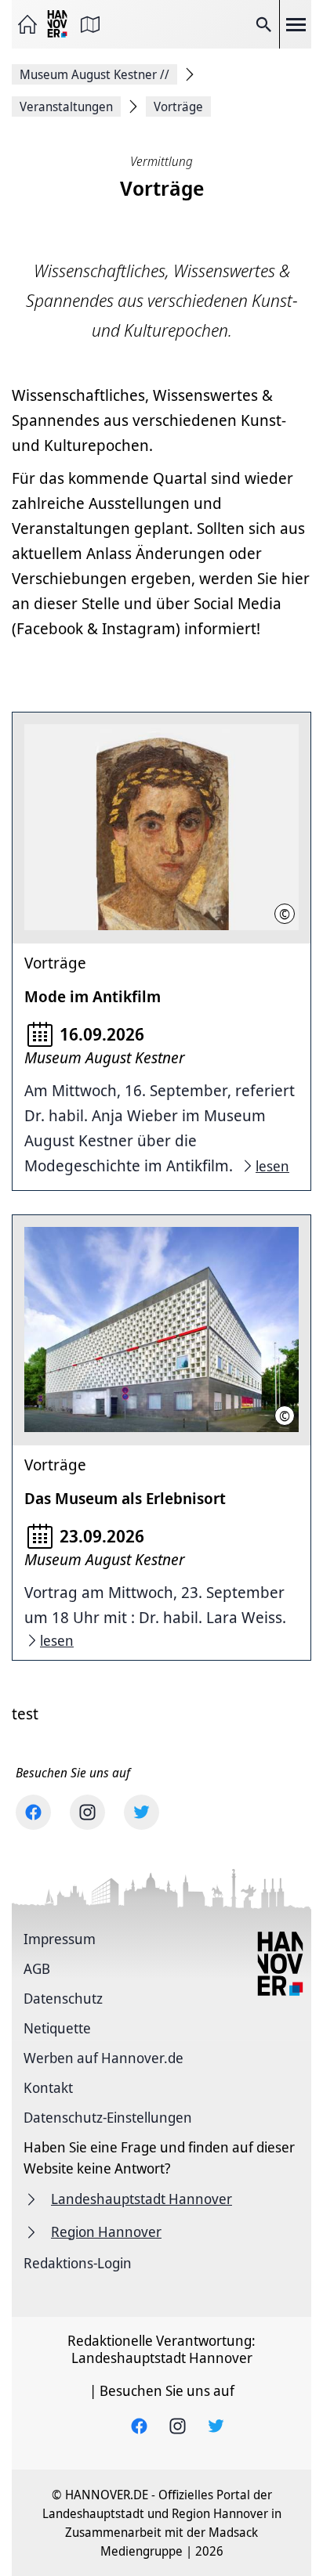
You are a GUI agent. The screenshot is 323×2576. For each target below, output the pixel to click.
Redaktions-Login (78, 2263)
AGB (37, 1968)
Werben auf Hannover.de (103, 2058)
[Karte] (90, 24)
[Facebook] (33, 1812)
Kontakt (48, 2087)
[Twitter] (142, 1812)
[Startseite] (27, 24)
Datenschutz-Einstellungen (108, 2117)
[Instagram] (87, 1812)
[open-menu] (296, 24)
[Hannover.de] (59, 25)
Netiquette (57, 2028)
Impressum (60, 1939)
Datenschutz (63, 1998)
